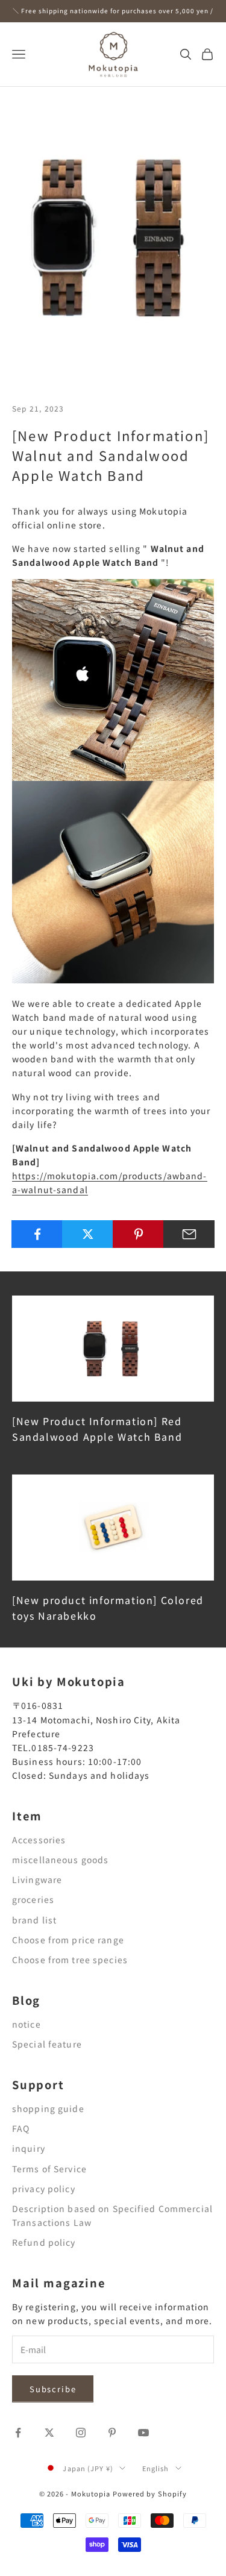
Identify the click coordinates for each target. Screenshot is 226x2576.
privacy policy (44, 2189)
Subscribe (53, 2389)
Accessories (39, 1840)
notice (27, 2024)
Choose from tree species (70, 1960)
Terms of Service (49, 2169)
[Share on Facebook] (37, 1234)
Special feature (47, 2044)
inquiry (29, 2148)
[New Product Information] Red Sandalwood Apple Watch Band (97, 1429)
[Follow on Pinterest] (112, 2433)
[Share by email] (189, 1234)
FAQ (21, 2128)
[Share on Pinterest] (138, 1234)
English (156, 2468)
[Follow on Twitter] (49, 2433)
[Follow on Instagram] (81, 2433)
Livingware (37, 1879)
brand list (34, 1920)
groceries (33, 1899)
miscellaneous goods (60, 1860)
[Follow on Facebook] (18, 2433)
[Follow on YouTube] (143, 2433)
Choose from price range (68, 1940)
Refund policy (44, 2242)
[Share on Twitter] (88, 1234)
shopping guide (48, 2108)
